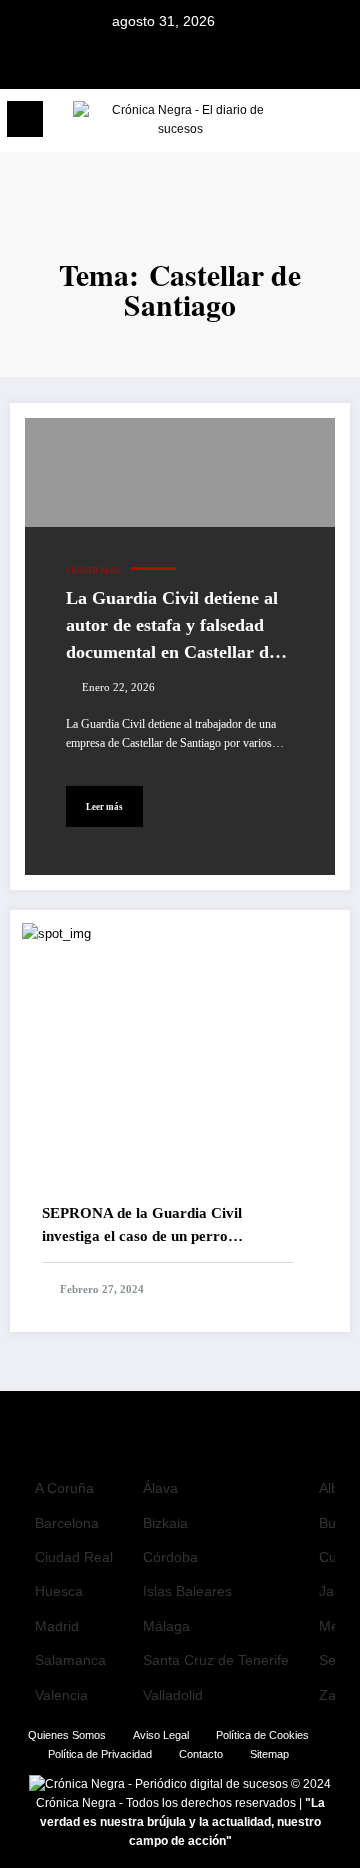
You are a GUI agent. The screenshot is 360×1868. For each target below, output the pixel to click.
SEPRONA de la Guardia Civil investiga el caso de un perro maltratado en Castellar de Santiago (160, 1226)
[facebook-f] (155, 63)
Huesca (59, 1591)
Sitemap (269, 1754)
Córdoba (170, 1557)
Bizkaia (165, 1523)
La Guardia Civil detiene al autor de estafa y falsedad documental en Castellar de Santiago (172, 627)
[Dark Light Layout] (335, 124)
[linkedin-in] (205, 63)
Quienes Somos (67, 1735)
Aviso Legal (161, 1735)
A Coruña (64, 1488)
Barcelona (67, 1523)
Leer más (104, 807)
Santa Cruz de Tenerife (216, 1660)
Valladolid (173, 1695)
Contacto (201, 1754)
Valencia (61, 1695)
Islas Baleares (187, 1591)
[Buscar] (301, 122)
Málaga (166, 1626)
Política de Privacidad (100, 1754)
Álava (160, 1488)
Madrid (57, 1626)
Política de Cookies (262, 1735)
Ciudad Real (93, 570)
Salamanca (70, 1660)
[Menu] (25, 119)
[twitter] (180, 63)
